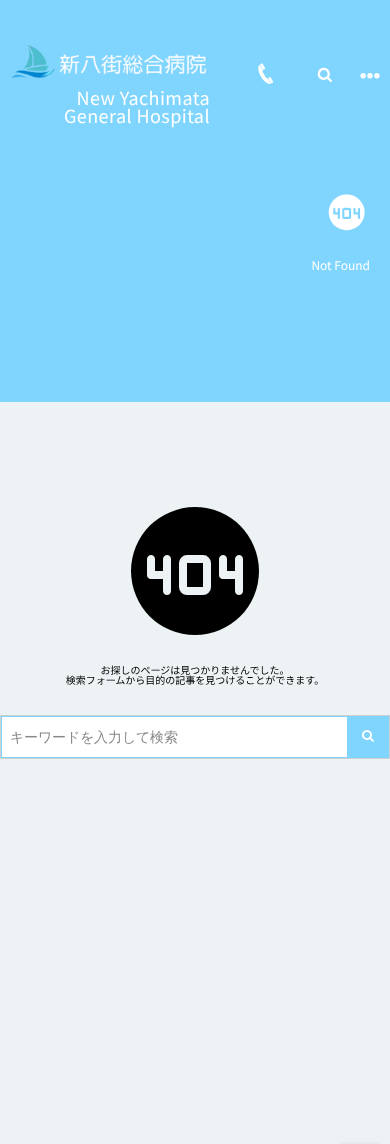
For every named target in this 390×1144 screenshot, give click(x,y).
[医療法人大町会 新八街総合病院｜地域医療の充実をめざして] (110, 62)
